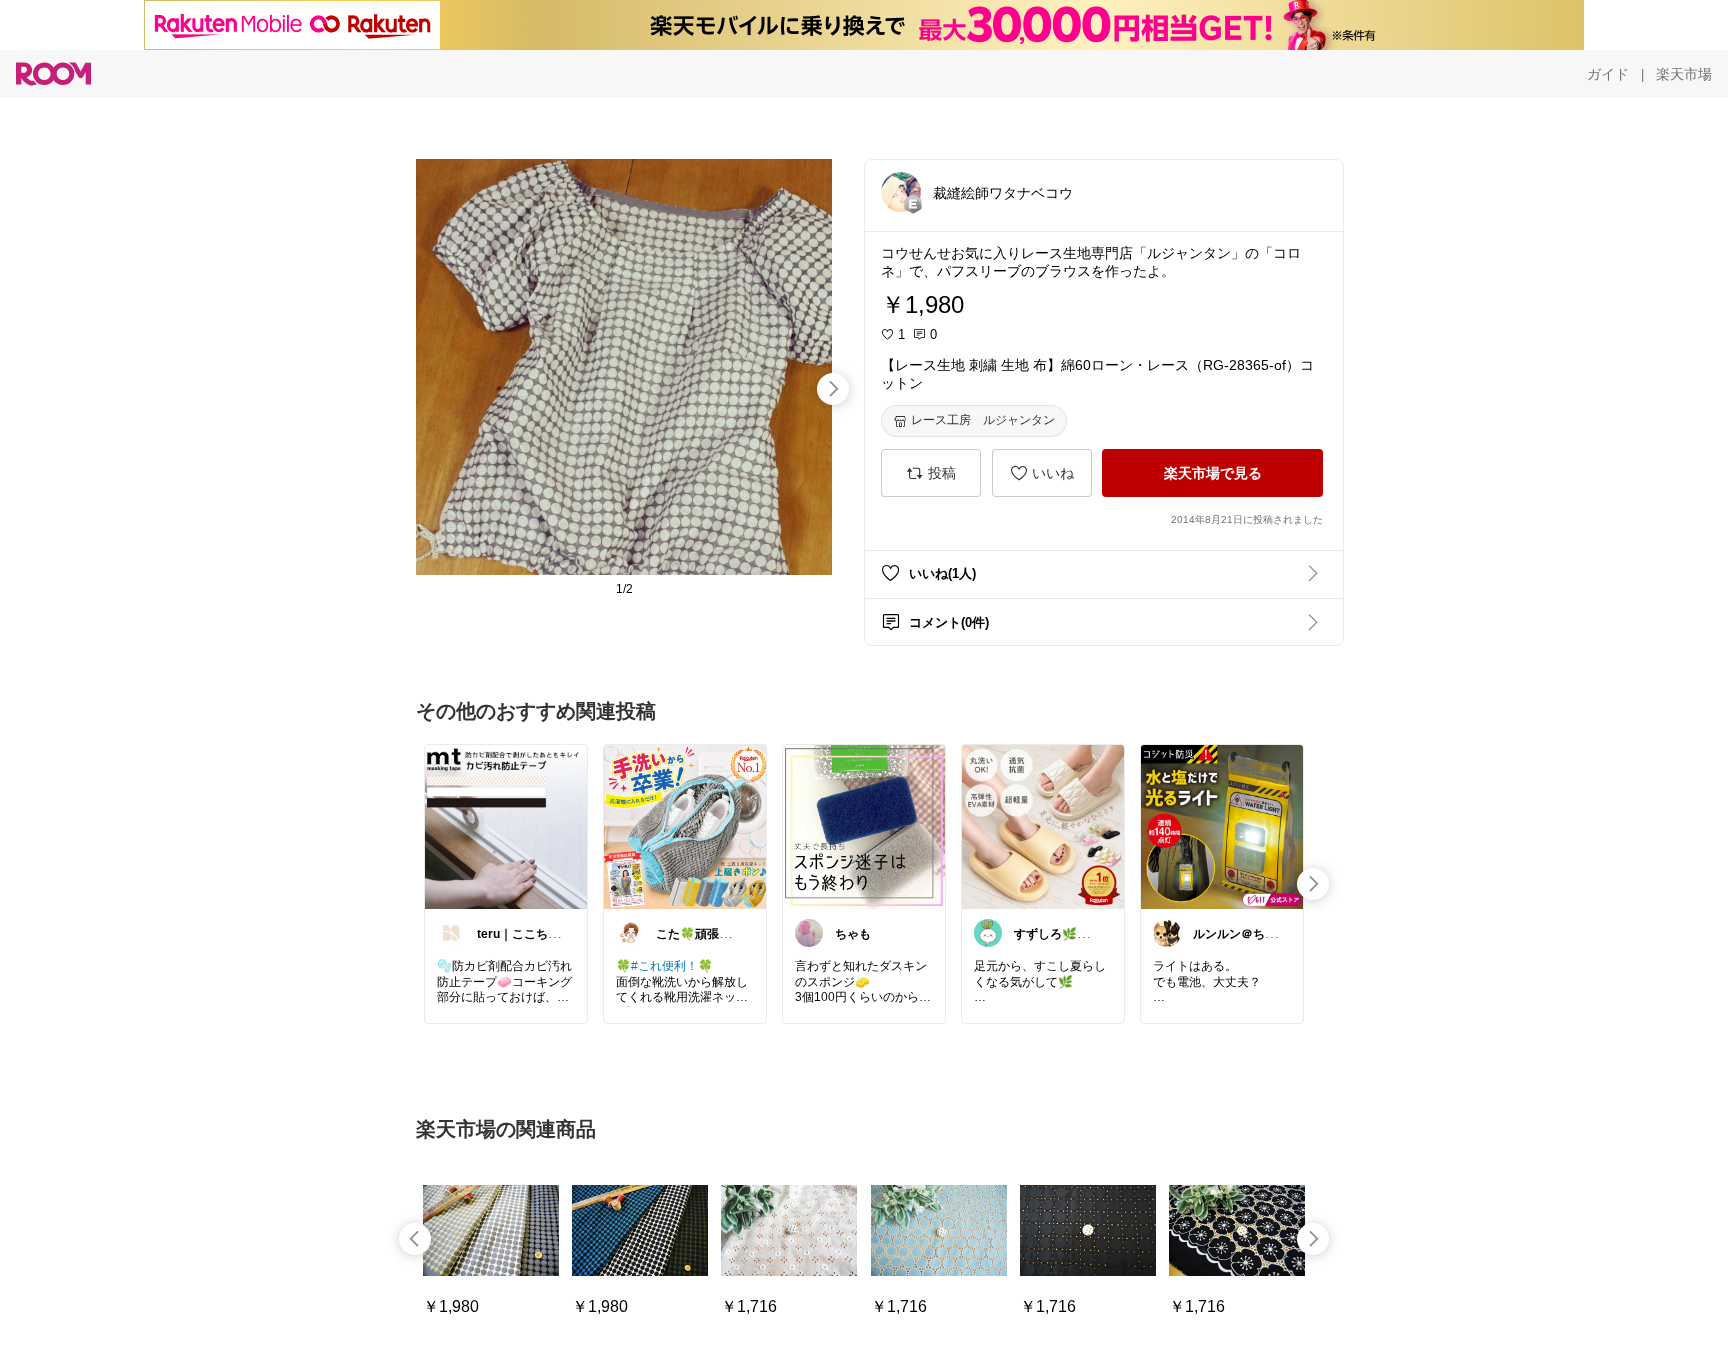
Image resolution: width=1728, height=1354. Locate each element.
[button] (901, 192)
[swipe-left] (415, 1239)
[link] (506, 826)
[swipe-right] (833, 389)
